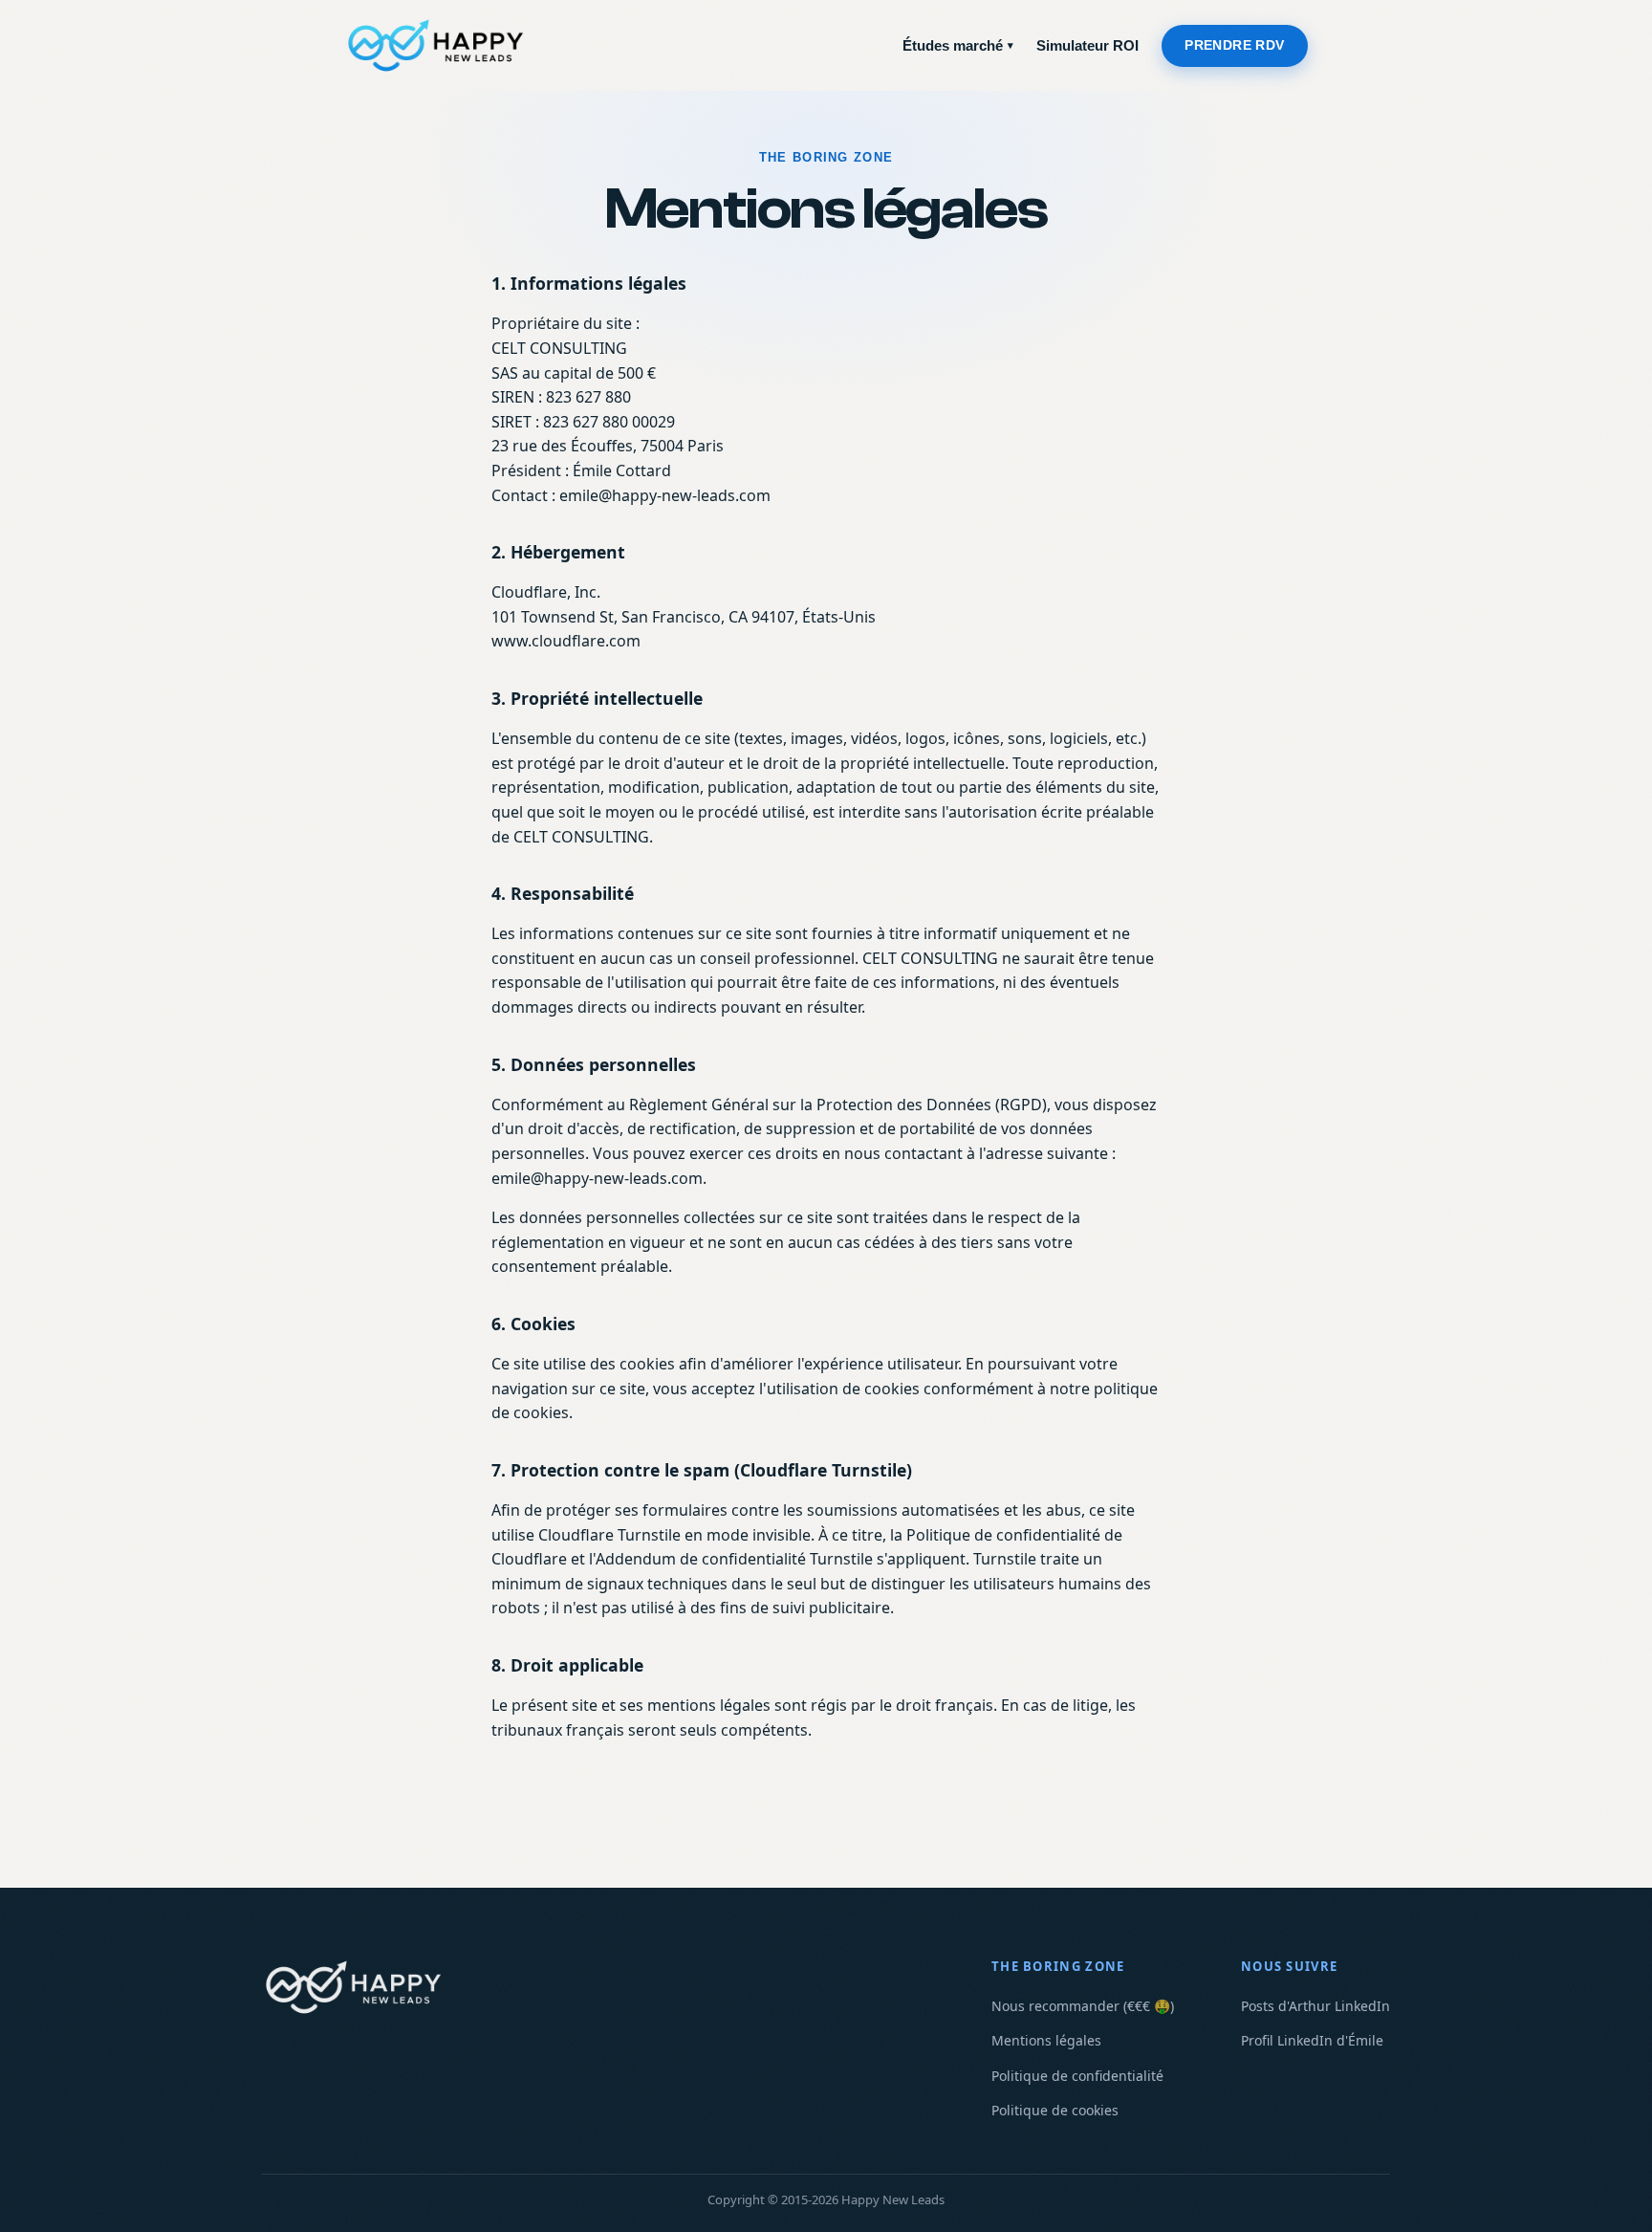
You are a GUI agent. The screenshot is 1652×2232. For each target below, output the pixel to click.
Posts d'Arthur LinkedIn (1315, 2006)
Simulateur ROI (1087, 45)
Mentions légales (1046, 2040)
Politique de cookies (1055, 2110)
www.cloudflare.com (566, 641)
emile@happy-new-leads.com (665, 495)
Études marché (958, 45)
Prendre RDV (1235, 45)
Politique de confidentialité (1077, 2076)
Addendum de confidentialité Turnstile (734, 1559)
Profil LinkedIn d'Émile (1312, 2040)
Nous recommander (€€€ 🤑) (1083, 2006)
